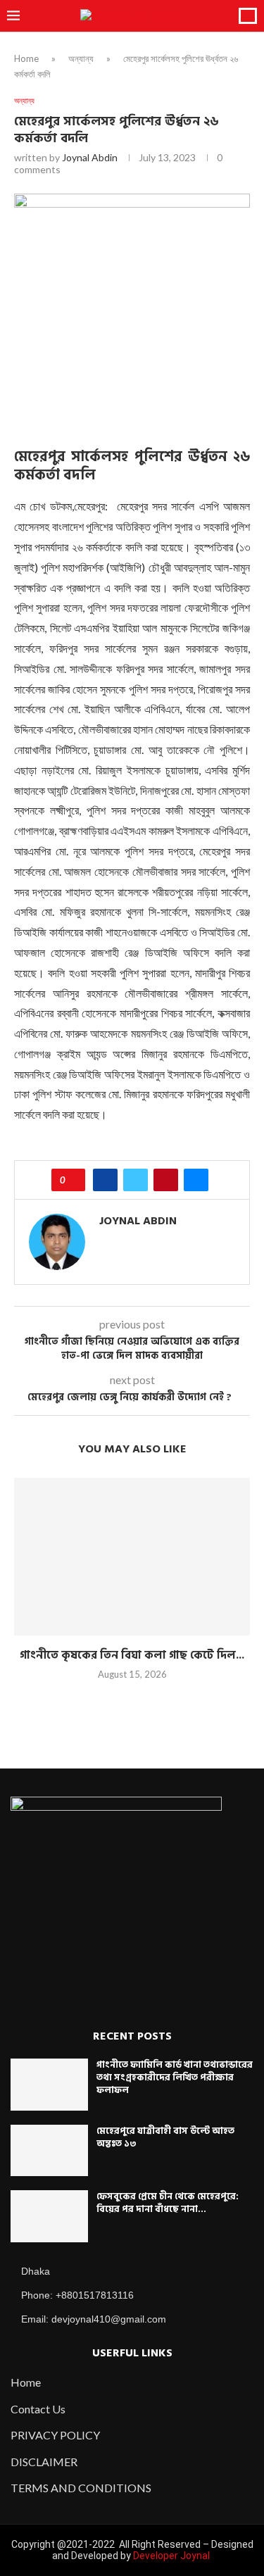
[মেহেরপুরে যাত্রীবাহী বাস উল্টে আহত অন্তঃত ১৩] (49, 2151)
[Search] (248, 16)
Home (26, 58)
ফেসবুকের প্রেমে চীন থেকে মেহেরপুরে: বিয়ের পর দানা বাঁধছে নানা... (168, 2203)
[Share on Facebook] (105, 1180)
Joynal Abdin (90, 157)
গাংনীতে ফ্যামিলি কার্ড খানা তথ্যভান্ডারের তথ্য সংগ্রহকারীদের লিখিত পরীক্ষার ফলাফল (175, 2078)
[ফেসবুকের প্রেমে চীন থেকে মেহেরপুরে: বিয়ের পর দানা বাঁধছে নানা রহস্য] (49, 2216)
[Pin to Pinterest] (166, 1180)
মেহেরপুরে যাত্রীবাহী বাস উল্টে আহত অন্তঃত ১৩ (165, 2137)
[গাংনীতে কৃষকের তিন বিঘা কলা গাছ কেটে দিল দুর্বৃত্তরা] (132, 1556)
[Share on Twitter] (136, 1180)
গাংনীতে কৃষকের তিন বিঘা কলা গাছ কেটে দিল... (132, 1655)
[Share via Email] (196, 1180)
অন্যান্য (81, 58)
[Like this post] (73, 1180)
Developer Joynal (171, 2556)
